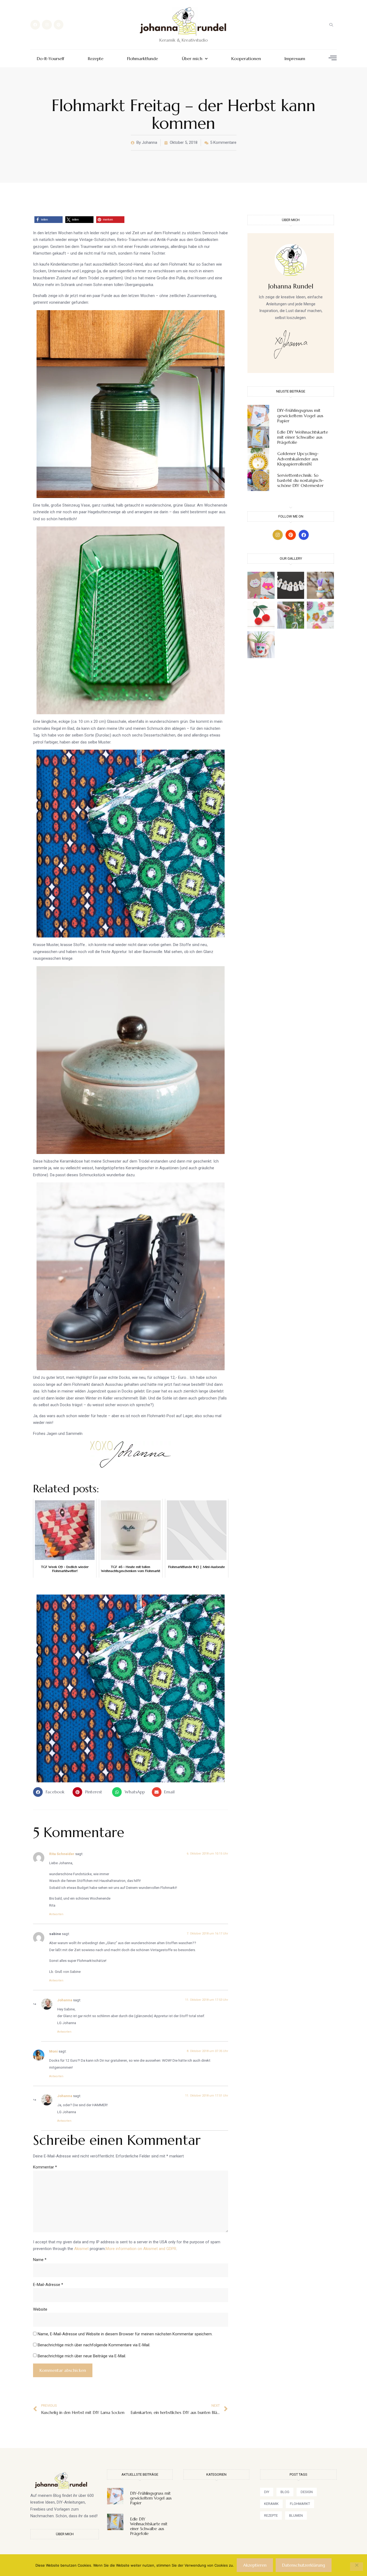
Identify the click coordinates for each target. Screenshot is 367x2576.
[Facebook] (35, 25)
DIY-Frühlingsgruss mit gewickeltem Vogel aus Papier (300, 415)
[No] (357, 2567)
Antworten (56, 1914)
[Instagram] (47, 25)
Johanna (65, 2000)
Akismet (81, 2249)
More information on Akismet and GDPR (141, 2249)
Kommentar (45, 2167)
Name (40, 2260)
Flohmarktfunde (143, 59)
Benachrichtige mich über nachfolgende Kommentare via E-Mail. (94, 2345)
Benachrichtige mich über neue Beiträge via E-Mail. (82, 2356)
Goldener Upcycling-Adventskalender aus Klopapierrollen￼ (298, 459)
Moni (53, 2051)
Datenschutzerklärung (304, 2565)
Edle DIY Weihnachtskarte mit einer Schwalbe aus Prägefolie (303, 437)
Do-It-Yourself (51, 59)
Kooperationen (246, 59)
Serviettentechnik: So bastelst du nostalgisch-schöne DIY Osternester (301, 480)
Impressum (295, 59)
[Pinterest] (59, 25)
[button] (331, 25)
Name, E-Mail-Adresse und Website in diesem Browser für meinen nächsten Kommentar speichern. (125, 2334)
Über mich (192, 59)
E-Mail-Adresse (48, 2285)
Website (40, 2309)
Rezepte (96, 59)
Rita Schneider (62, 1854)
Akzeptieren (255, 2565)
